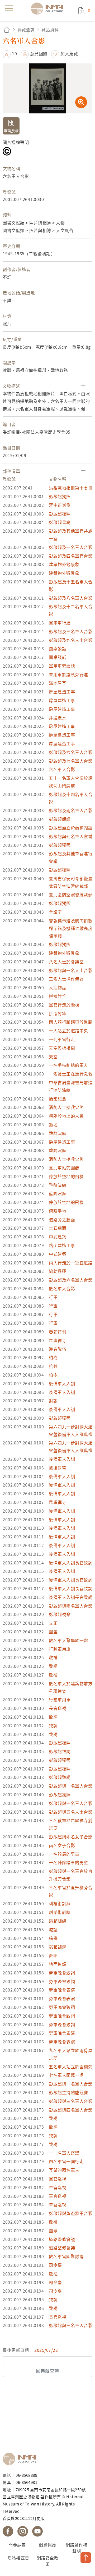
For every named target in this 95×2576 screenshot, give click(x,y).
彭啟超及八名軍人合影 (71, 598)
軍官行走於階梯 (64, 1005)
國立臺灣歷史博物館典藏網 (49, 8)
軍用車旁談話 (62, 666)
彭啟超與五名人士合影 (71, 1812)
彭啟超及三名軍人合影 (71, 631)
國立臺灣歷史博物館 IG (23, 2531)
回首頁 (7, 30)
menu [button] (9, 8)
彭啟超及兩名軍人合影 (71, 810)
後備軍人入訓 (62, 1383)
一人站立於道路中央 (68, 1031)
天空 (53, 1057)
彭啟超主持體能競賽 (68, 2092)
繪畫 (53, 1938)
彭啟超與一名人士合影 (71, 970)
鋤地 (53, 1124)
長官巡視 (58, 1708)
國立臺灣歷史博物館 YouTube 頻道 (37, 2531)
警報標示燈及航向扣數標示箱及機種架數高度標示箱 (71, 928)
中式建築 (58, 1237)
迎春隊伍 (58, 1349)
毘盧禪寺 (58, 1340)
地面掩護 (58, 1964)
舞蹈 (53, 1955)
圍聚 (53, 2230)
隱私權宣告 (18, 2558)
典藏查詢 (26, 29)
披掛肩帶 (58, 1468)
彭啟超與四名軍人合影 (71, 2110)
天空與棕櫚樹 (62, 1048)
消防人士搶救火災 (66, 1107)
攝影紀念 (58, 1099)
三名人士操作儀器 (66, 979)
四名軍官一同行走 (66, 2161)
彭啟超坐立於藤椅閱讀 (71, 828)
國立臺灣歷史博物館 (21, 2459)
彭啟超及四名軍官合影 (71, 556)
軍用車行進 (60, 623)
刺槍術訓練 (60, 1903)
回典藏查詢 (47, 2371)
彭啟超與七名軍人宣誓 (71, 836)
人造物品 (58, 987)
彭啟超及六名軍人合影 (71, 752)
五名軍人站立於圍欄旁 (71, 2067)
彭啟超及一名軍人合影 (71, 547)
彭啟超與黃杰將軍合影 (71, 2213)
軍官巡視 (58, 2179)
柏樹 (53, 1357)
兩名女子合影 (62, 1845)
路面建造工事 (62, 1245)
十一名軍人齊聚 (64, 2153)
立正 (53, 1623)
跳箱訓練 (58, 1921)
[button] (10, 53)
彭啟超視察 (60, 1614)
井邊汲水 (58, 718)
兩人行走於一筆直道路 (71, 1263)
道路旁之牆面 (62, 1219)
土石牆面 (58, 1228)
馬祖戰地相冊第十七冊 (71, 488)
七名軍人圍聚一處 (66, 2075)
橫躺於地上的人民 (66, 1116)
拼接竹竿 (58, 996)
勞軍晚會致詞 (62, 1973)
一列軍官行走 (62, 1039)
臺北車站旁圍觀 (64, 1168)
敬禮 (53, 1657)
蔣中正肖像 (60, 505)
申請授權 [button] (11, 131)
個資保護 (47, 2545)
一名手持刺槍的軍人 (68, 1065)
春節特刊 (58, 1332)
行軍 (53, 1297)
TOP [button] (86, 2558)
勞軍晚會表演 (62, 1990)
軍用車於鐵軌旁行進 (68, 674)
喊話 (53, 1929)
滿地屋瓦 (58, 683)
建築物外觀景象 (64, 564)
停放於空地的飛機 (66, 1176)
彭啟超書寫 (60, 522)
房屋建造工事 (62, 692)
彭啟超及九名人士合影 (71, 640)
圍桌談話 (58, 648)
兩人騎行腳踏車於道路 (71, 1022)
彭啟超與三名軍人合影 (71, 2101)
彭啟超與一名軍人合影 (71, 1786)
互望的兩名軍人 (64, 2170)
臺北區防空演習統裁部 (71, 894)
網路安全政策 (48, 2561)
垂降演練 (58, 1133)
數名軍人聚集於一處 (68, 1640)
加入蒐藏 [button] (69, 53)
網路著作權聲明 (77, 2548)
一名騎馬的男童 (64, 1854)
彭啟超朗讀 (60, 819)
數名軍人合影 (62, 1288)
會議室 (55, 912)
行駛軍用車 (60, 1649)
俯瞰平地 (58, 1211)
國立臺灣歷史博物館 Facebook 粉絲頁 (8, 2531)
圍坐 (53, 1632)
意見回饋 (39, 53)
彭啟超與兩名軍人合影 (71, 1606)
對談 (53, 1400)
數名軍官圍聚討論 (66, 2256)
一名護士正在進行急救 (71, 1074)
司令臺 (55, 2265)
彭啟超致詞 (60, 1751)
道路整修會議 (62, 2239)
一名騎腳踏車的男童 (68, 1862)
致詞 (53, 1666)
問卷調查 (17, 2545)
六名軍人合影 (62, 769)
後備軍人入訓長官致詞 (71, 1563)
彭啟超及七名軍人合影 (71, 761)
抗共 (53, 1366)
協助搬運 (58, 1271)
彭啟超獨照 (60, 496)
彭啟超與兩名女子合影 (71, 1837)
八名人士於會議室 (66, 962)
